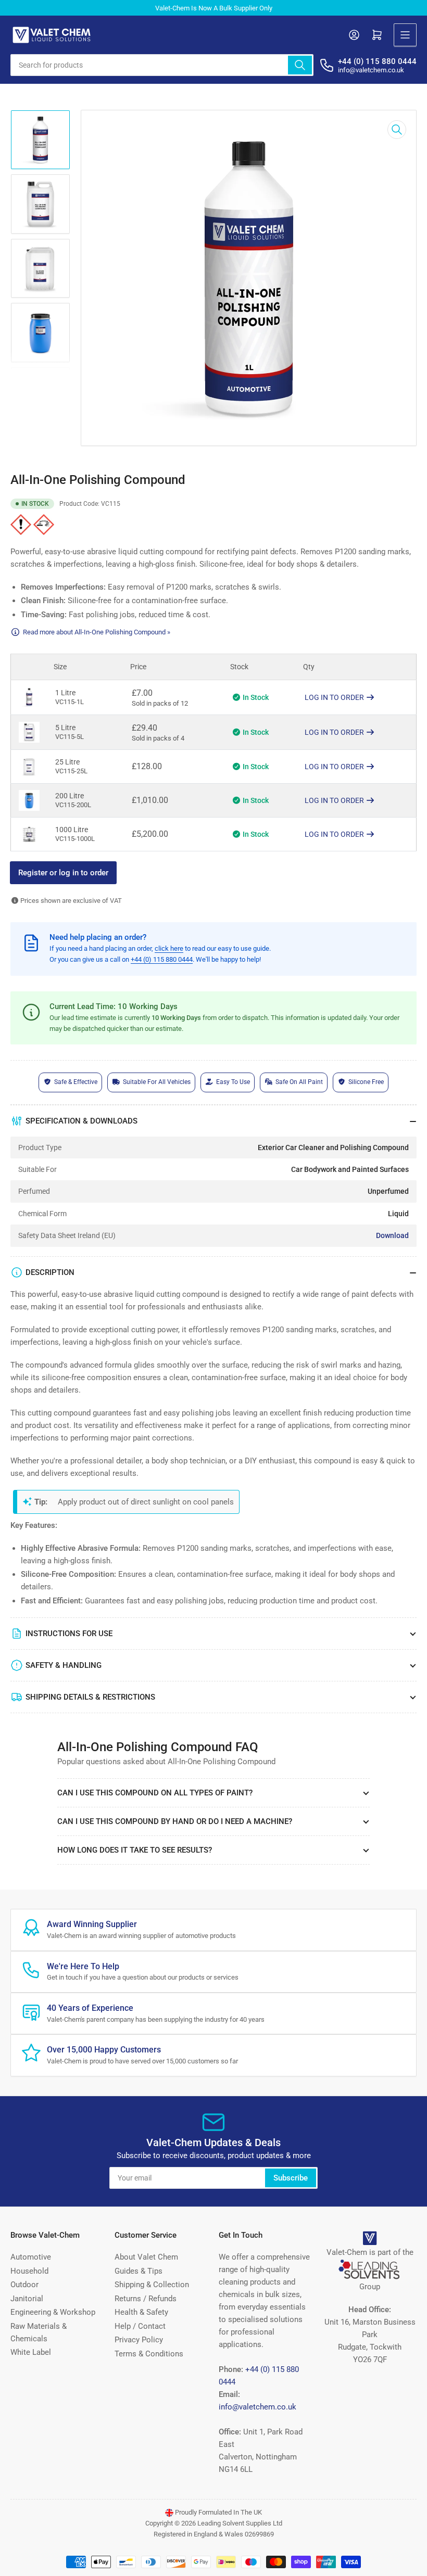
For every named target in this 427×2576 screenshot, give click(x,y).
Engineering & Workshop (53, 2312)
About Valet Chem (146, 2257)
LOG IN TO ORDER (335, 697)
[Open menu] (405, 35)
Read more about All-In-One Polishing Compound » (97, 632)
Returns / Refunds (146, 2299)
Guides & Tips (139, 2271)
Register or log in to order (63, 873)
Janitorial (27, 2299)
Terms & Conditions (149, 2354)
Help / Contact (140, 2326)
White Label (31, 2352)
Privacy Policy (139, 2340)
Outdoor (24, 2285)
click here (169, 948)
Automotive (31, 2257)
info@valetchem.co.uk (258, 2407)
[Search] (300, 65)
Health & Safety (141, 2312)
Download (392, 1235)
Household (29, 2271)
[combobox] (162, 65)
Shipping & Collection (152, 2285)
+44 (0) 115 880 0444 (162, 959)
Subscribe (291, 2178)
